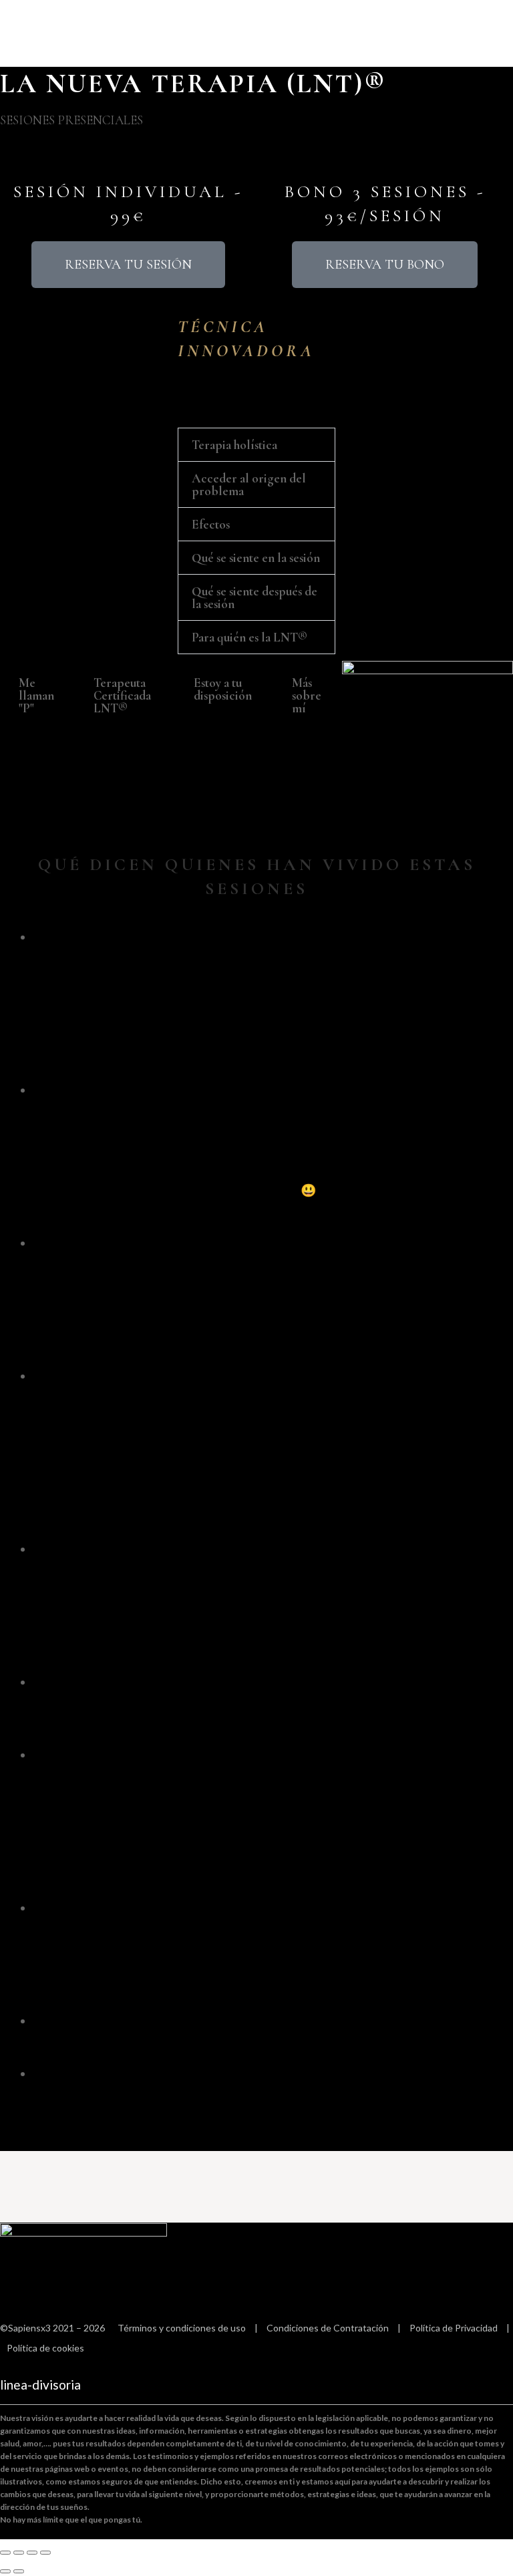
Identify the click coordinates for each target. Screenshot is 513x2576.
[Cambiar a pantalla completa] (19, 2553)
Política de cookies (45, 2348)
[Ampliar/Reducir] (5, 2553)
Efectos (211, 524)
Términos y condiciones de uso (182, 2328)
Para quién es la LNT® (249, 637)
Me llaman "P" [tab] (36, 695)
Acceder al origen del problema (249, 484)
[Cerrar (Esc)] (45, 2553)
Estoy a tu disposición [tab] (223, 689)
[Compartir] (32, 2553)
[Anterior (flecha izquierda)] (5, 2571)
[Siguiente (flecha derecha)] (19, 2571)
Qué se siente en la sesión (256, 558)
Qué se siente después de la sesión (254, 597)
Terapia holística (234, 445)
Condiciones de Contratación (328, 2328)
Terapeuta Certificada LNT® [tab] (122, 695)
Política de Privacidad (454, 2328)
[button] (256, 445)
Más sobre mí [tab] (307, 695)
